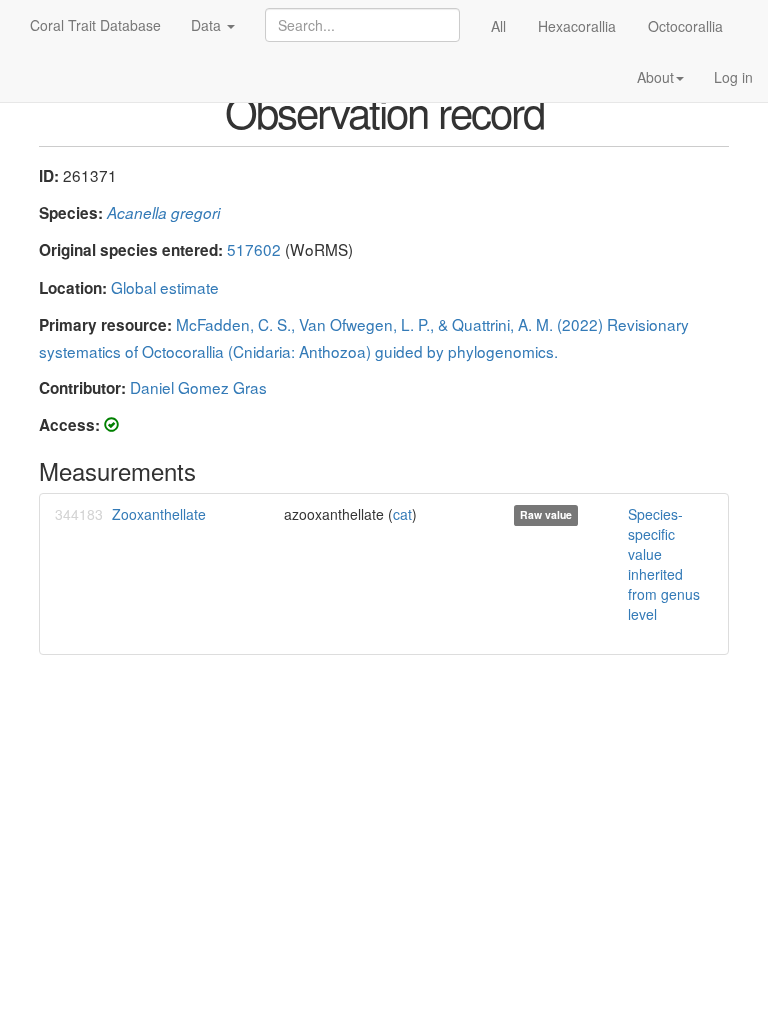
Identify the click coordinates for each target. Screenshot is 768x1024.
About (655, 77)
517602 (254, 249)
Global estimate (165, 287)
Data (208, 25)
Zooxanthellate (159, 514)
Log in (733, 77)
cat (402, 514)
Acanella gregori (163, 212)
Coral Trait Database (95, 25)
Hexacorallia (577, 26)
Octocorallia (685, 26)
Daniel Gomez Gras (198, 387)
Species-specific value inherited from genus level (664, 564)
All (498, 26)
